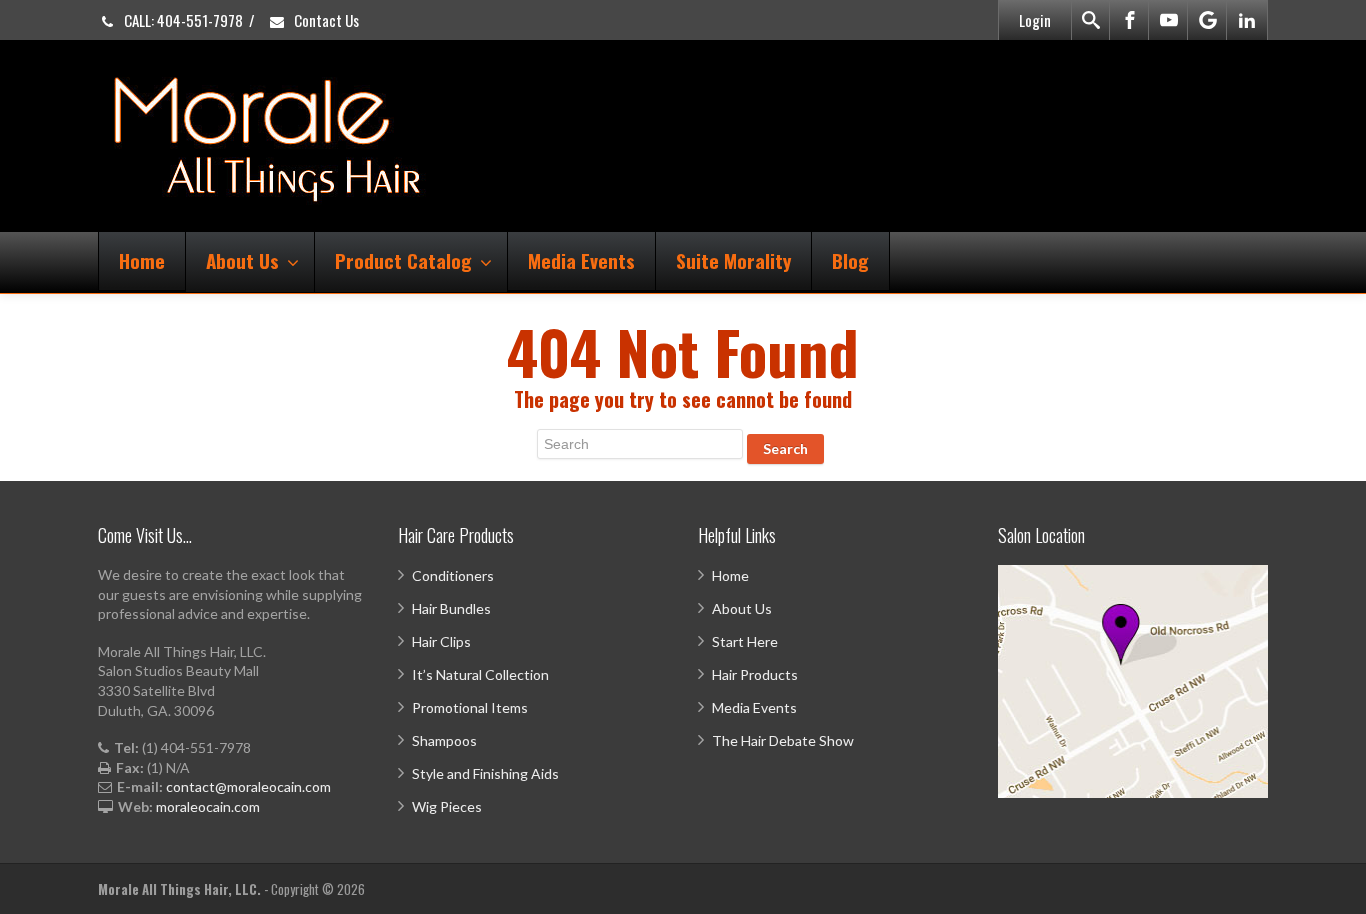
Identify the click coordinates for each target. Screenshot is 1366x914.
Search (785, 448)
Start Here (745, 641)
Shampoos (444, 740)
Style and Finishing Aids (485, 773)
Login (1035, 20)
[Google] (1208, 20)
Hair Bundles (451, 608)
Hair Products (755, 674)
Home (142, 260)
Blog (850, 260)
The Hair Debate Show (783, 740)
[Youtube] (1169, 20)
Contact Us (325, 20)
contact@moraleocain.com (248, 786)
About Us (242, 260)
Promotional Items (470, 707)
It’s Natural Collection (480, 674)
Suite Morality (733, 260)
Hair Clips (441, 641)
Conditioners (453, 575)
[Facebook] (1130, 20)
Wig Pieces (447, 806)
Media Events (581, 260)
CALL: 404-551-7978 (182, 20)
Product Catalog (403, 260)
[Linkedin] (1247, 20)
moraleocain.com (208, 806)
